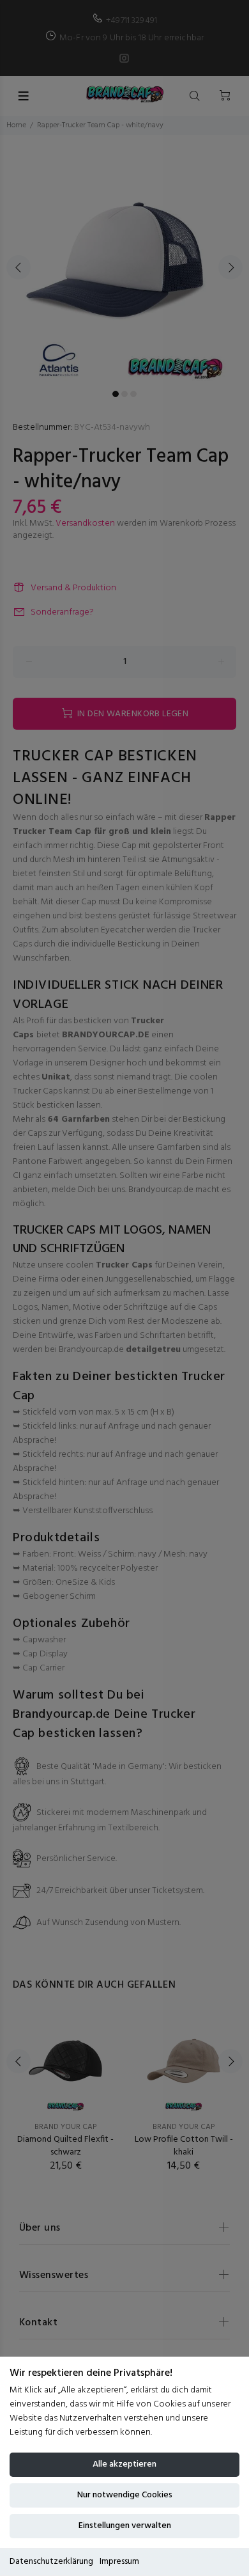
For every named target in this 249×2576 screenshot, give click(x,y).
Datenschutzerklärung (51, 2562)
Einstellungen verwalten (125, 2526)
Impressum (119, 2562)
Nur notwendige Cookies (125, 2495)
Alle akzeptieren (124, 2464)
